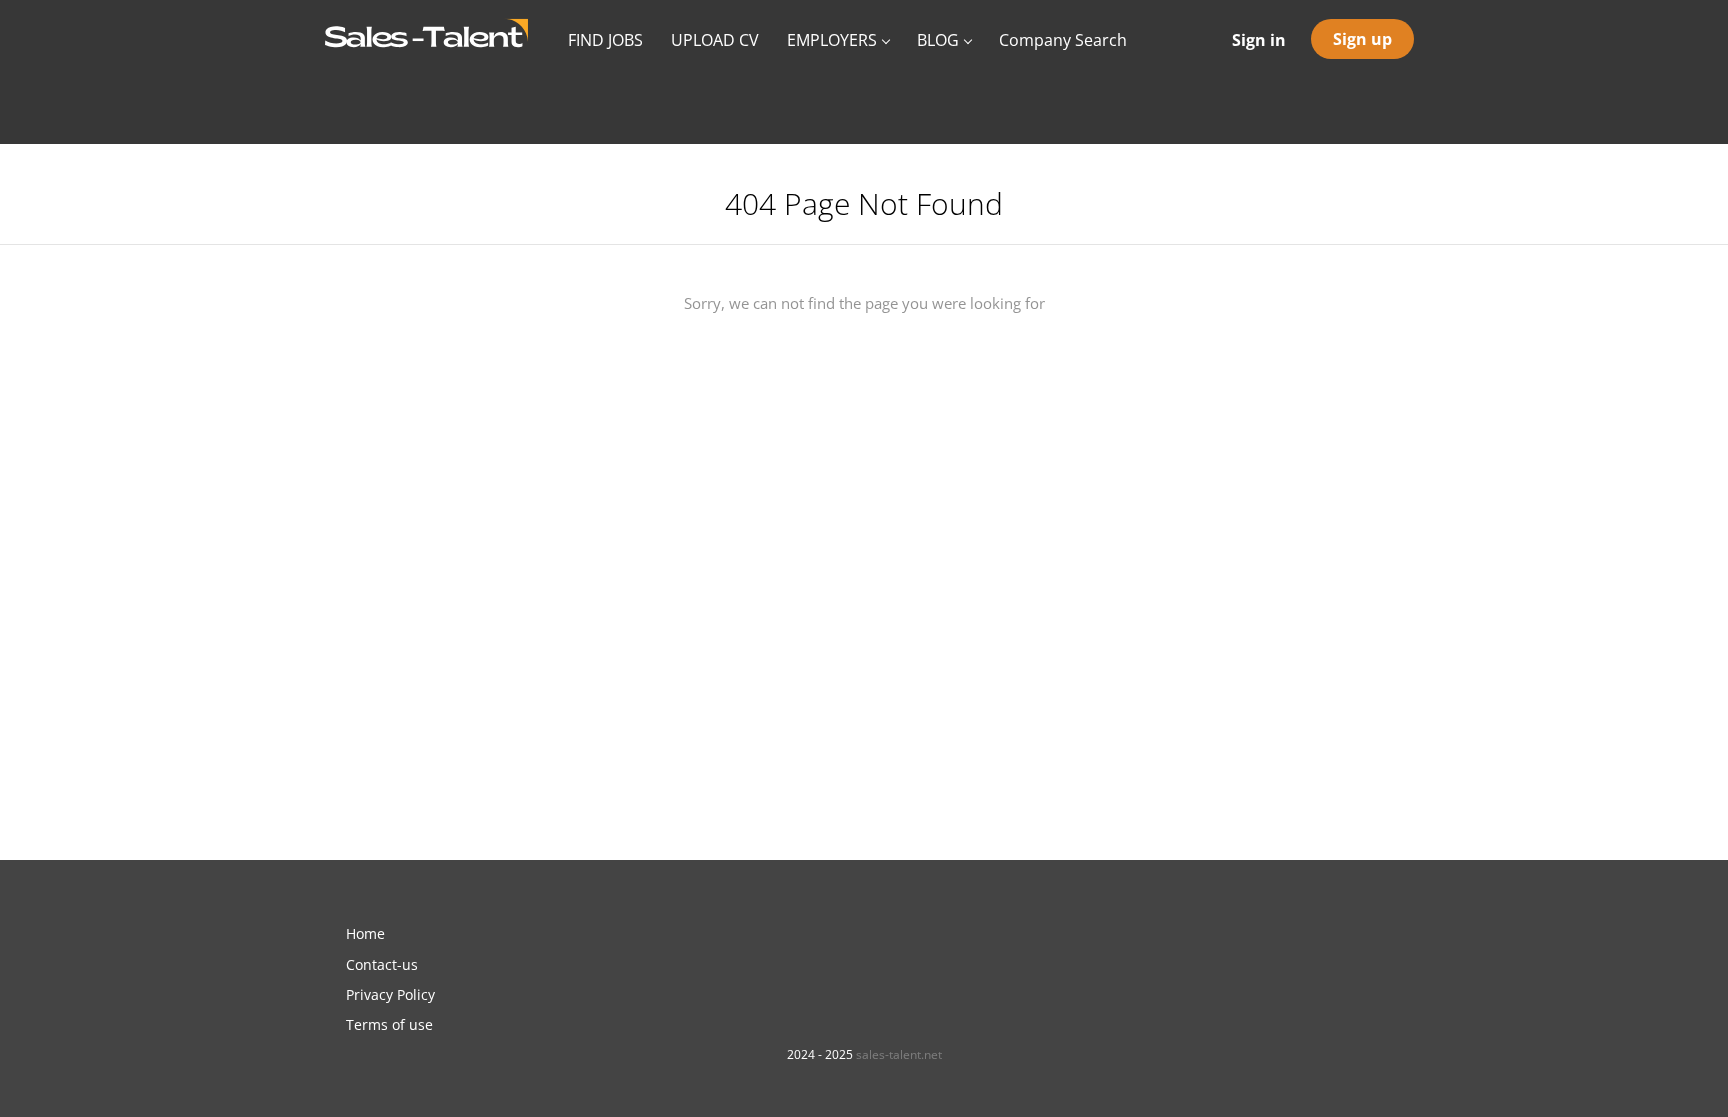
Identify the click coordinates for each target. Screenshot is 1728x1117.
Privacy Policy (390, 994)
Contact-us (382, 964)
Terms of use (389, 1024)
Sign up (1362, 39)
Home (365, 933)
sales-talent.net (899, 1054)
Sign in (1259, 40)
